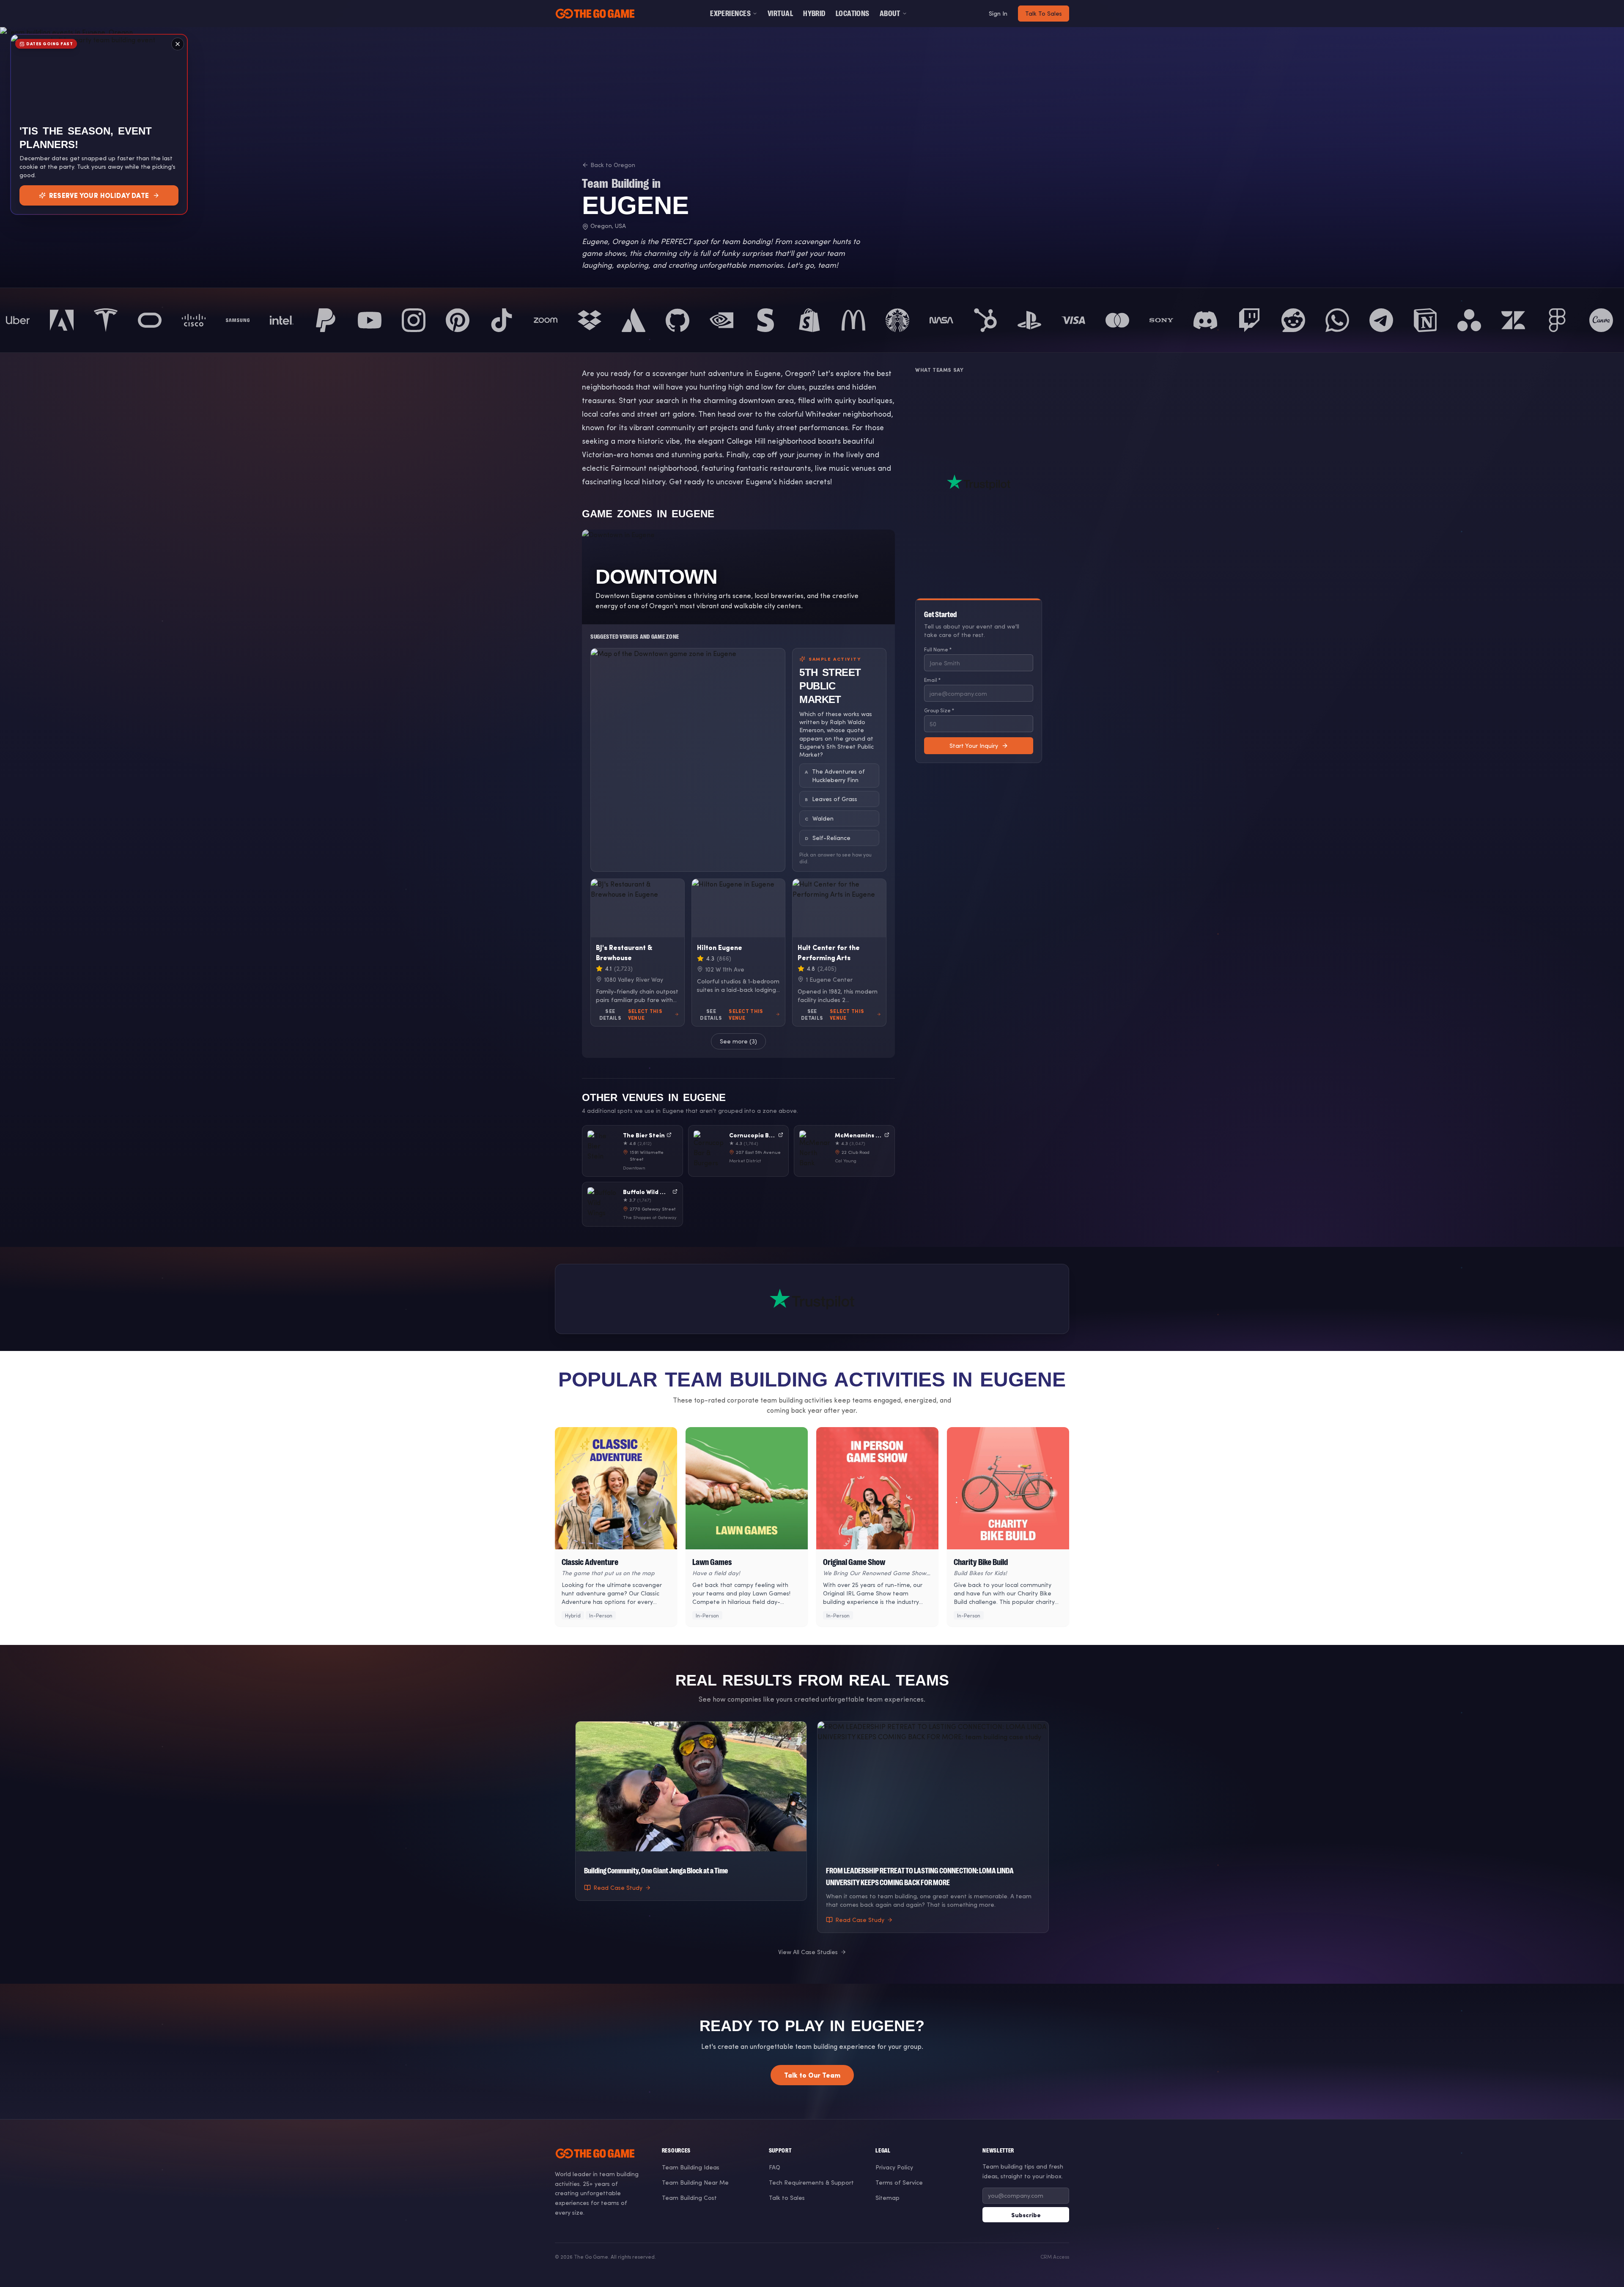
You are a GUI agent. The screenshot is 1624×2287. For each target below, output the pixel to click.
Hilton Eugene (720, 947)
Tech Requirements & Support (811, 2182)
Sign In (998, 13)
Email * (932, 680)
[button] (632, 1151)
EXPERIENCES (730, 14)
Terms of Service (899, 2182)
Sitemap (887, 2198)
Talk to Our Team (812, 2075)
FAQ (775, 2167)
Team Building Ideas (691, 2167)
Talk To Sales (1044, 13)
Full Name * (938, 649)
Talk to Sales (787, 2198)
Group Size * (939, 710)
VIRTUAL (780, 14)
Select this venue (645, 1014)
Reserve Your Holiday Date (99, 195)
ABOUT (890, 14)
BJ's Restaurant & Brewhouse (624, 952)
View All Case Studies (808, 1952)
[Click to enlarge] (688, 760)
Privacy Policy (894, 2167)
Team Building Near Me (695, 2182)
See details (610, 1014)
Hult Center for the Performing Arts (829, 952)
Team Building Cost (689, 2198)
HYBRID (814, 14)
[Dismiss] (178, 44)
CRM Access (1055, 2257)
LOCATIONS (853, 14)
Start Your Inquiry (974, 745)
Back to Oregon (613, 165)
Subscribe (1026, 2215)
